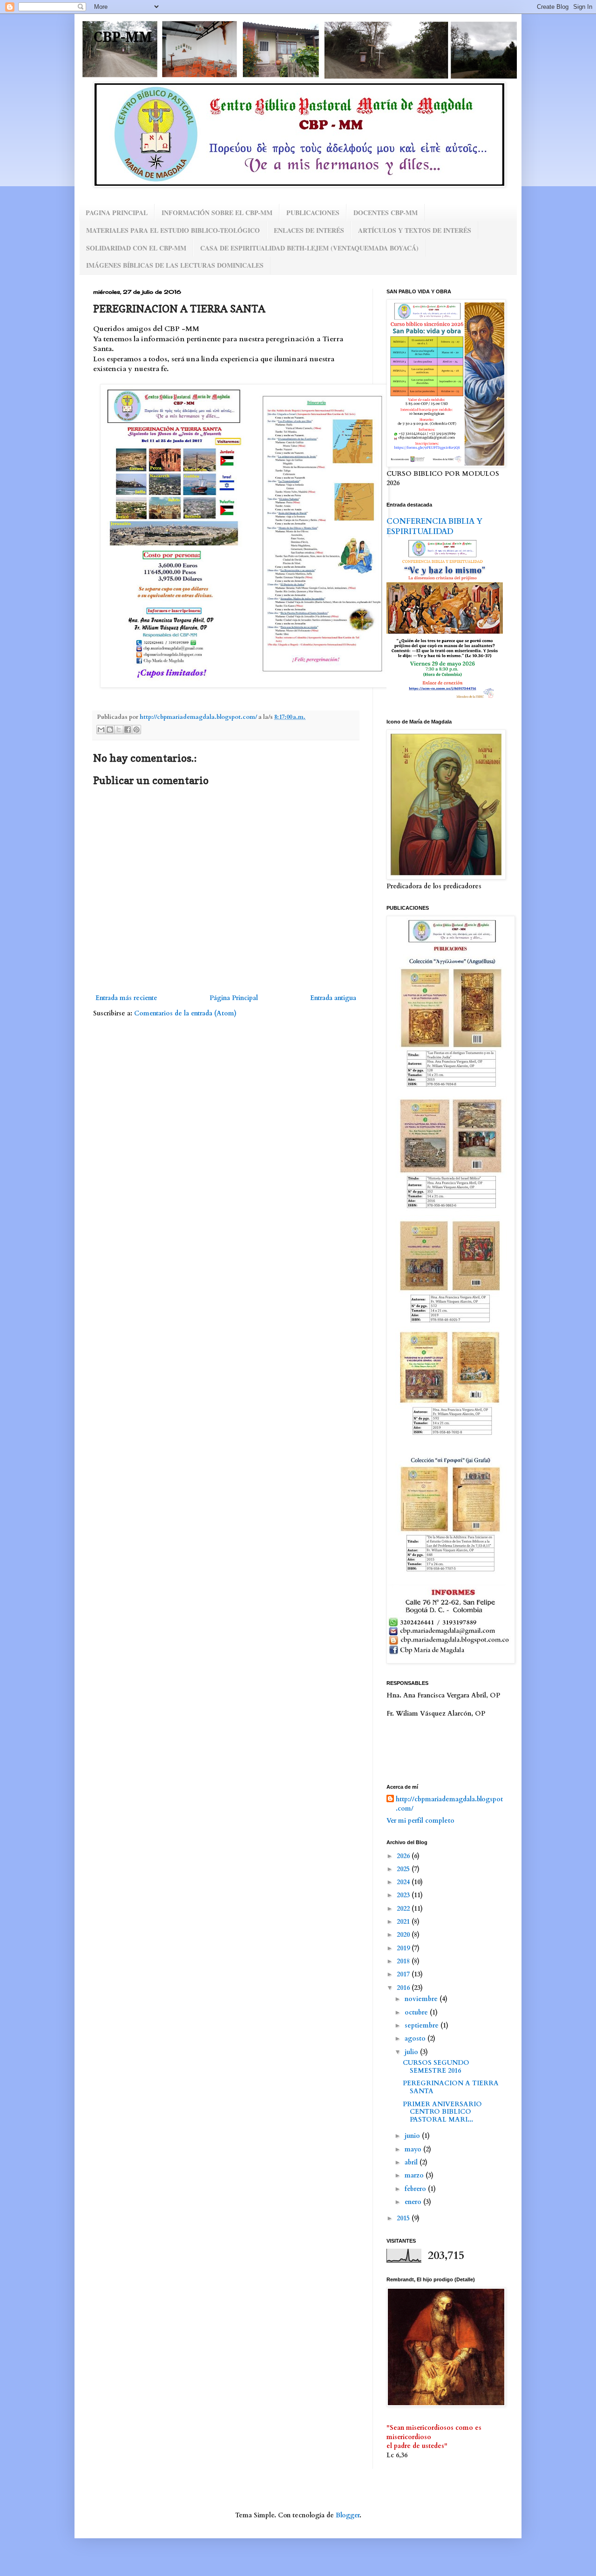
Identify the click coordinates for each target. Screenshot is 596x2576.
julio (412, 2052)
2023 (404, 1895)
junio (413, 2136)
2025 (404, 1869)
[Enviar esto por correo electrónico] (101, 730)
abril (412, 2162)
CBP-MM (123, 37)
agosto (416, 2038)
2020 (404, 1935)
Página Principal (234, 998)
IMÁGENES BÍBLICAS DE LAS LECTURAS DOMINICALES (175, 265)
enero (414, 2202)
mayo (414, 2149)
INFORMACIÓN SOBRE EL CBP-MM (217, 213)
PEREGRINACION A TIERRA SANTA (451, 2087)
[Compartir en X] (119, 730)
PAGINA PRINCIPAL (117, 213)
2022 (404, 1909)
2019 (404, 1948)
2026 (404, 1856)
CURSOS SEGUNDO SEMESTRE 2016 (436, 2067)
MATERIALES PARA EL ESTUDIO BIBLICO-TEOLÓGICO (173, 230)
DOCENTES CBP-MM (386, 213)
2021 (404, 1922)
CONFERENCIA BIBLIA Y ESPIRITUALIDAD (434, 527)
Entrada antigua (333, 998)
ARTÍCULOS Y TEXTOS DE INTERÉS (415, 230)
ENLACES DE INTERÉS (309, 230)
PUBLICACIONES (313, 213)
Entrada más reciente (126, 998)
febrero (416, 2189)
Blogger (348, 2515)
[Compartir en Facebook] (128, 730)
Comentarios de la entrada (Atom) (185, 1013)
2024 (404, 1882)
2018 (404, 1961)
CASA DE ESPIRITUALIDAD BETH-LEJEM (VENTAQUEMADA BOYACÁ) (309, 248)
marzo (415, 2175)
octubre (417, 2012)
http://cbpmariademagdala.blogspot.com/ (449, 1804)
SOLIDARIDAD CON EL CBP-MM (136, 248)
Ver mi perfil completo (420, 1821)
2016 (404, 1988)
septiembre (423, 2025)
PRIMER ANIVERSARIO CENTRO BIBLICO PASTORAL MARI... (443, 2112)
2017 (404, 1974)
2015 (404, 2218)
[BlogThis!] (110, 730)
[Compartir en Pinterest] (136, 730)
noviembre (422, 1999)
